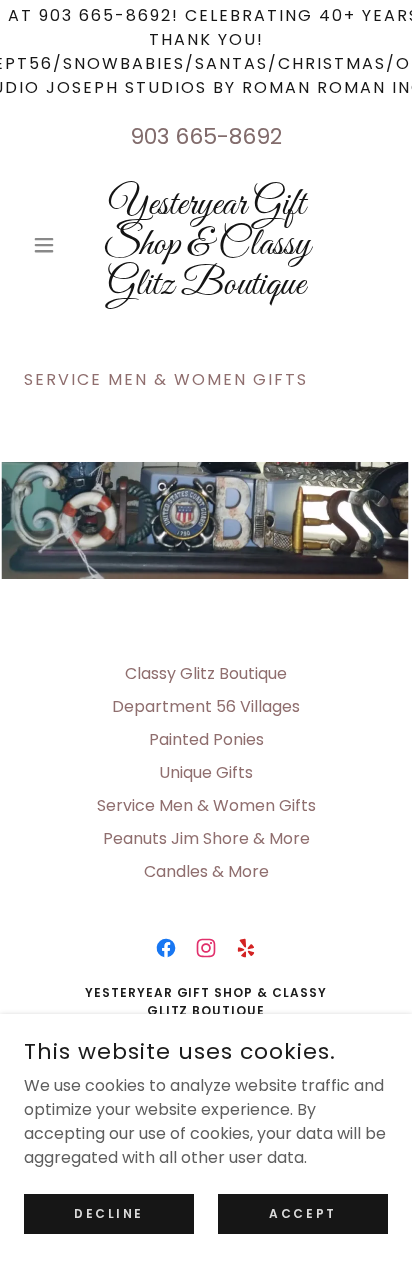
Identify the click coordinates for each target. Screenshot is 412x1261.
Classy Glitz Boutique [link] (206, 673)
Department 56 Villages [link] (206, 706)
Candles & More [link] (206, 871)
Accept (302, 1212)
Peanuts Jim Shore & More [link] (206, 838)
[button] (51, 245)
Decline (109, 1212)
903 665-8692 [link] (206, 136)
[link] (206, 245)
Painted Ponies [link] (206, 739)
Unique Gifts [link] (206, 772)
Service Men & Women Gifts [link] (206, 805)
